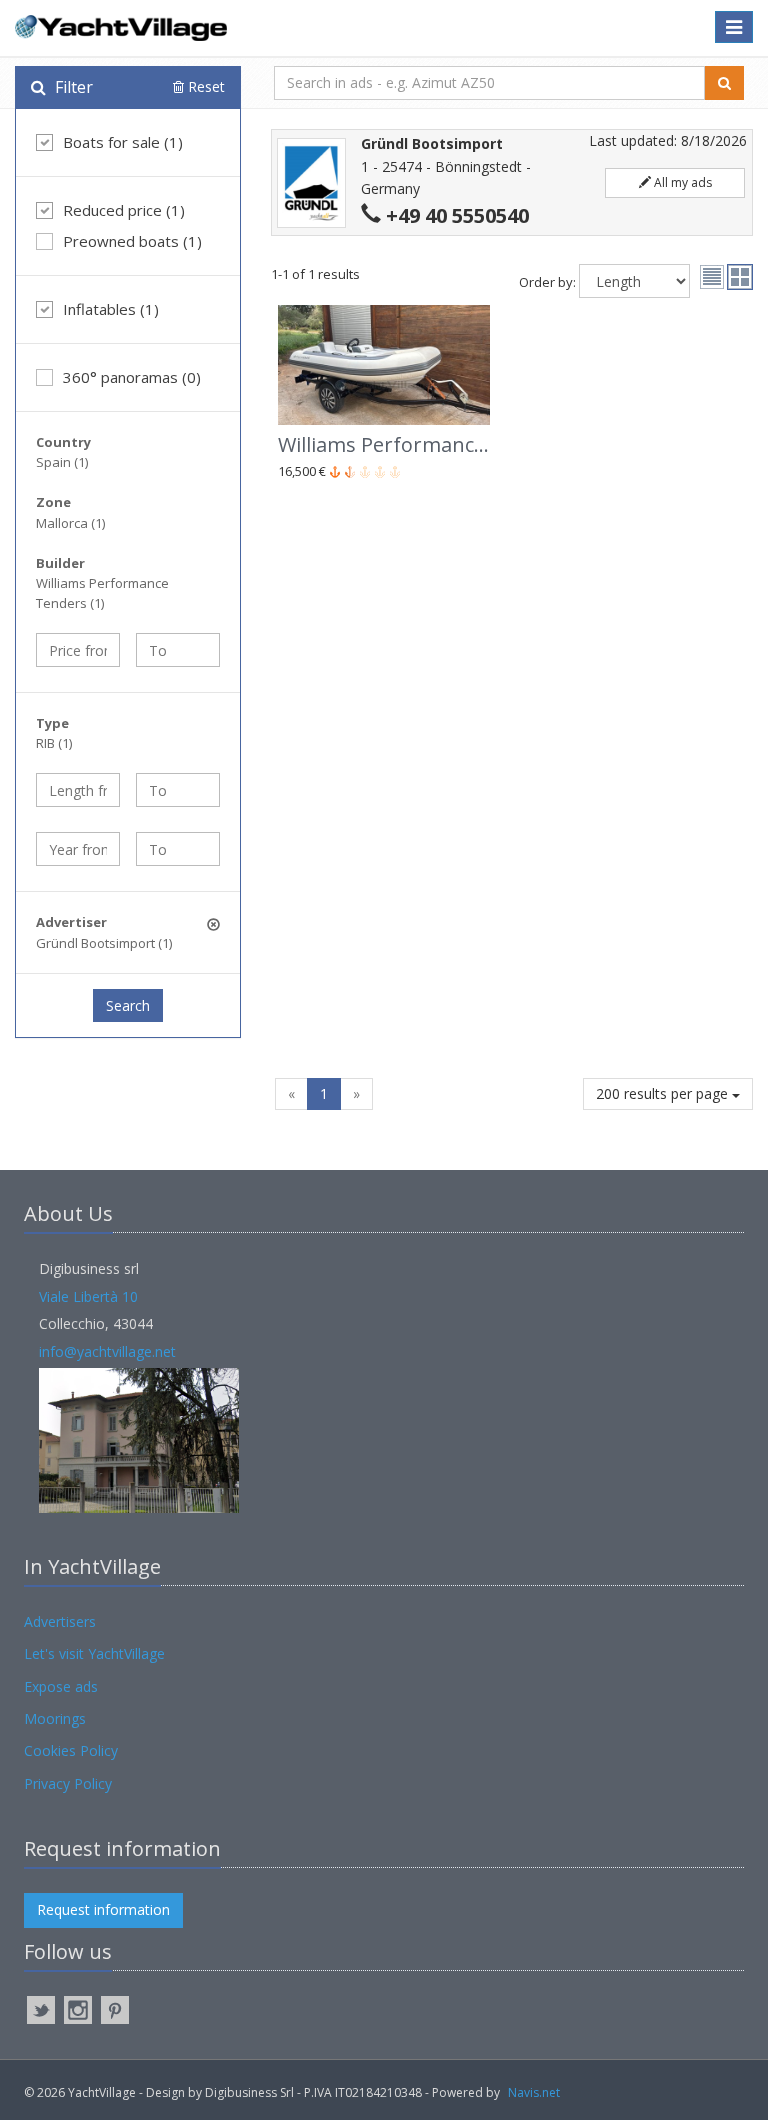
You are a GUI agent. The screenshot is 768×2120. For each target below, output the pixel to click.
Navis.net (534, 2092)
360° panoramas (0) (132, 377)
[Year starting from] (78, 849)
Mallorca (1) (70, 523)
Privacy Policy (68, 1783)
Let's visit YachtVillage (94, 1653)
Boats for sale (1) (123, 142)
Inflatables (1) (111, 309)
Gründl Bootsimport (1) (104, 943)
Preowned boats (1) (132, 241)
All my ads (681, 182)
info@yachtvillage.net (107, 1351)
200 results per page (664, 1093)
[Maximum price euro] (178, 650)
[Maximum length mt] (178, 790)
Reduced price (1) (124, 210)
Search (128, 1005)
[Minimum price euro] (78, 650)
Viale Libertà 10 (88, 1296)
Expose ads (61, 1686)
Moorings (55, 1718)
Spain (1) (62, 462)
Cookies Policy (71, 1750)
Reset (204, 86)
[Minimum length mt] (78, 790)
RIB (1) (54, 743)
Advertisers (60, 1621)
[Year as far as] (178, 849)
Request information (103, 1909)
